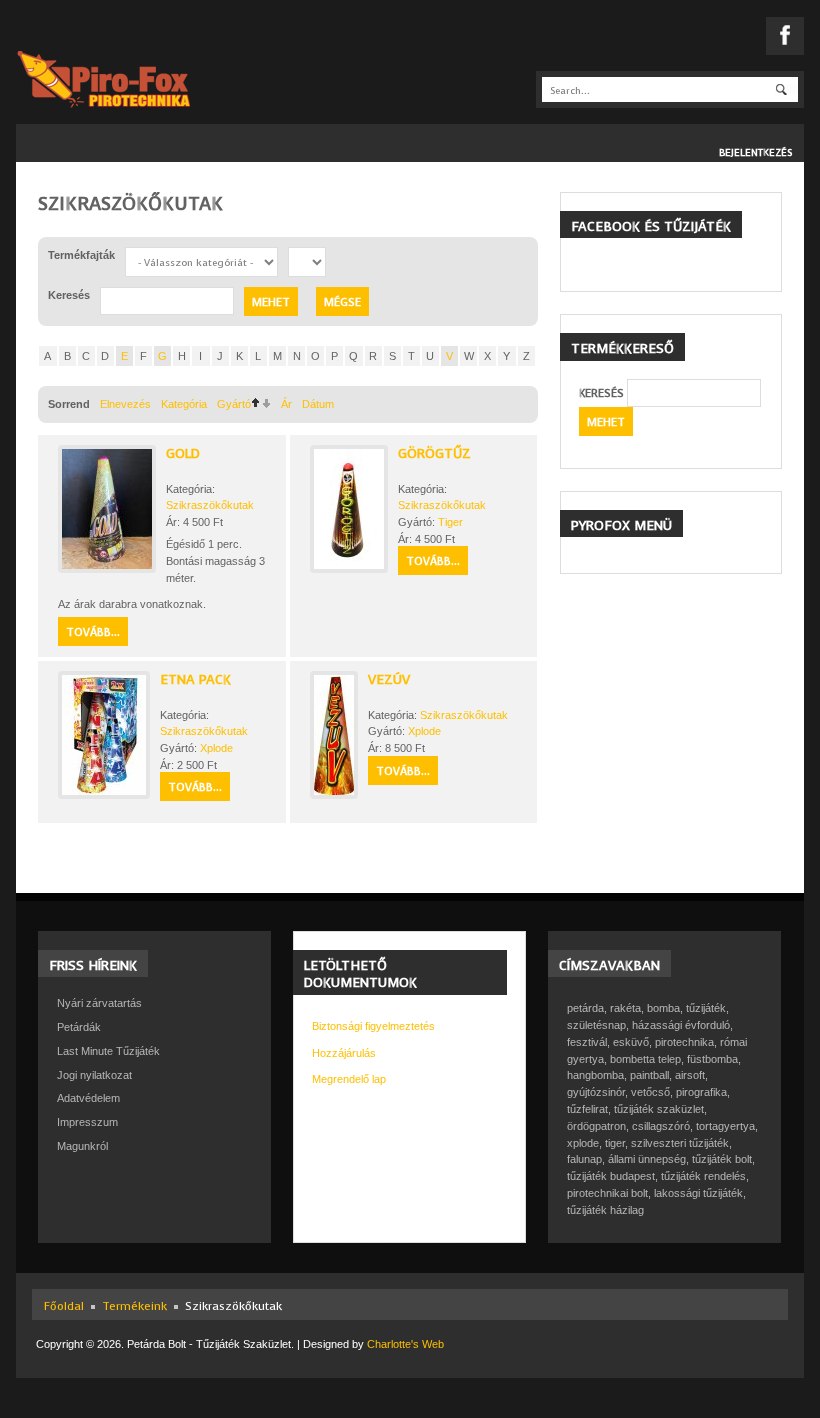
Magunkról (82, 1146)
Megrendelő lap (349, 1079)
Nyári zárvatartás (99, 1003)
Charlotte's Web (405, 1344)
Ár (286, 404)
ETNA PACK (195, 679)
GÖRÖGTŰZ (434, 453)
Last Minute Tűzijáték (108, 1051)
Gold (183, 453)
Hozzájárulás (344, 1053)
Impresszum (87, 1122)
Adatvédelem (88, 1098)
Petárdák (79, 1027)
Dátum (318, 404)
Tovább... (93, 632)
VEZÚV (389, 679)
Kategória (184, 404)
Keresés (601, 393)
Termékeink (134, 1306)
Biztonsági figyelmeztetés (373, 1026)
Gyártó (234, 404)
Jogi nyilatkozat (94, 1075)
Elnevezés (125, 404)
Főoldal (64, 1306)
